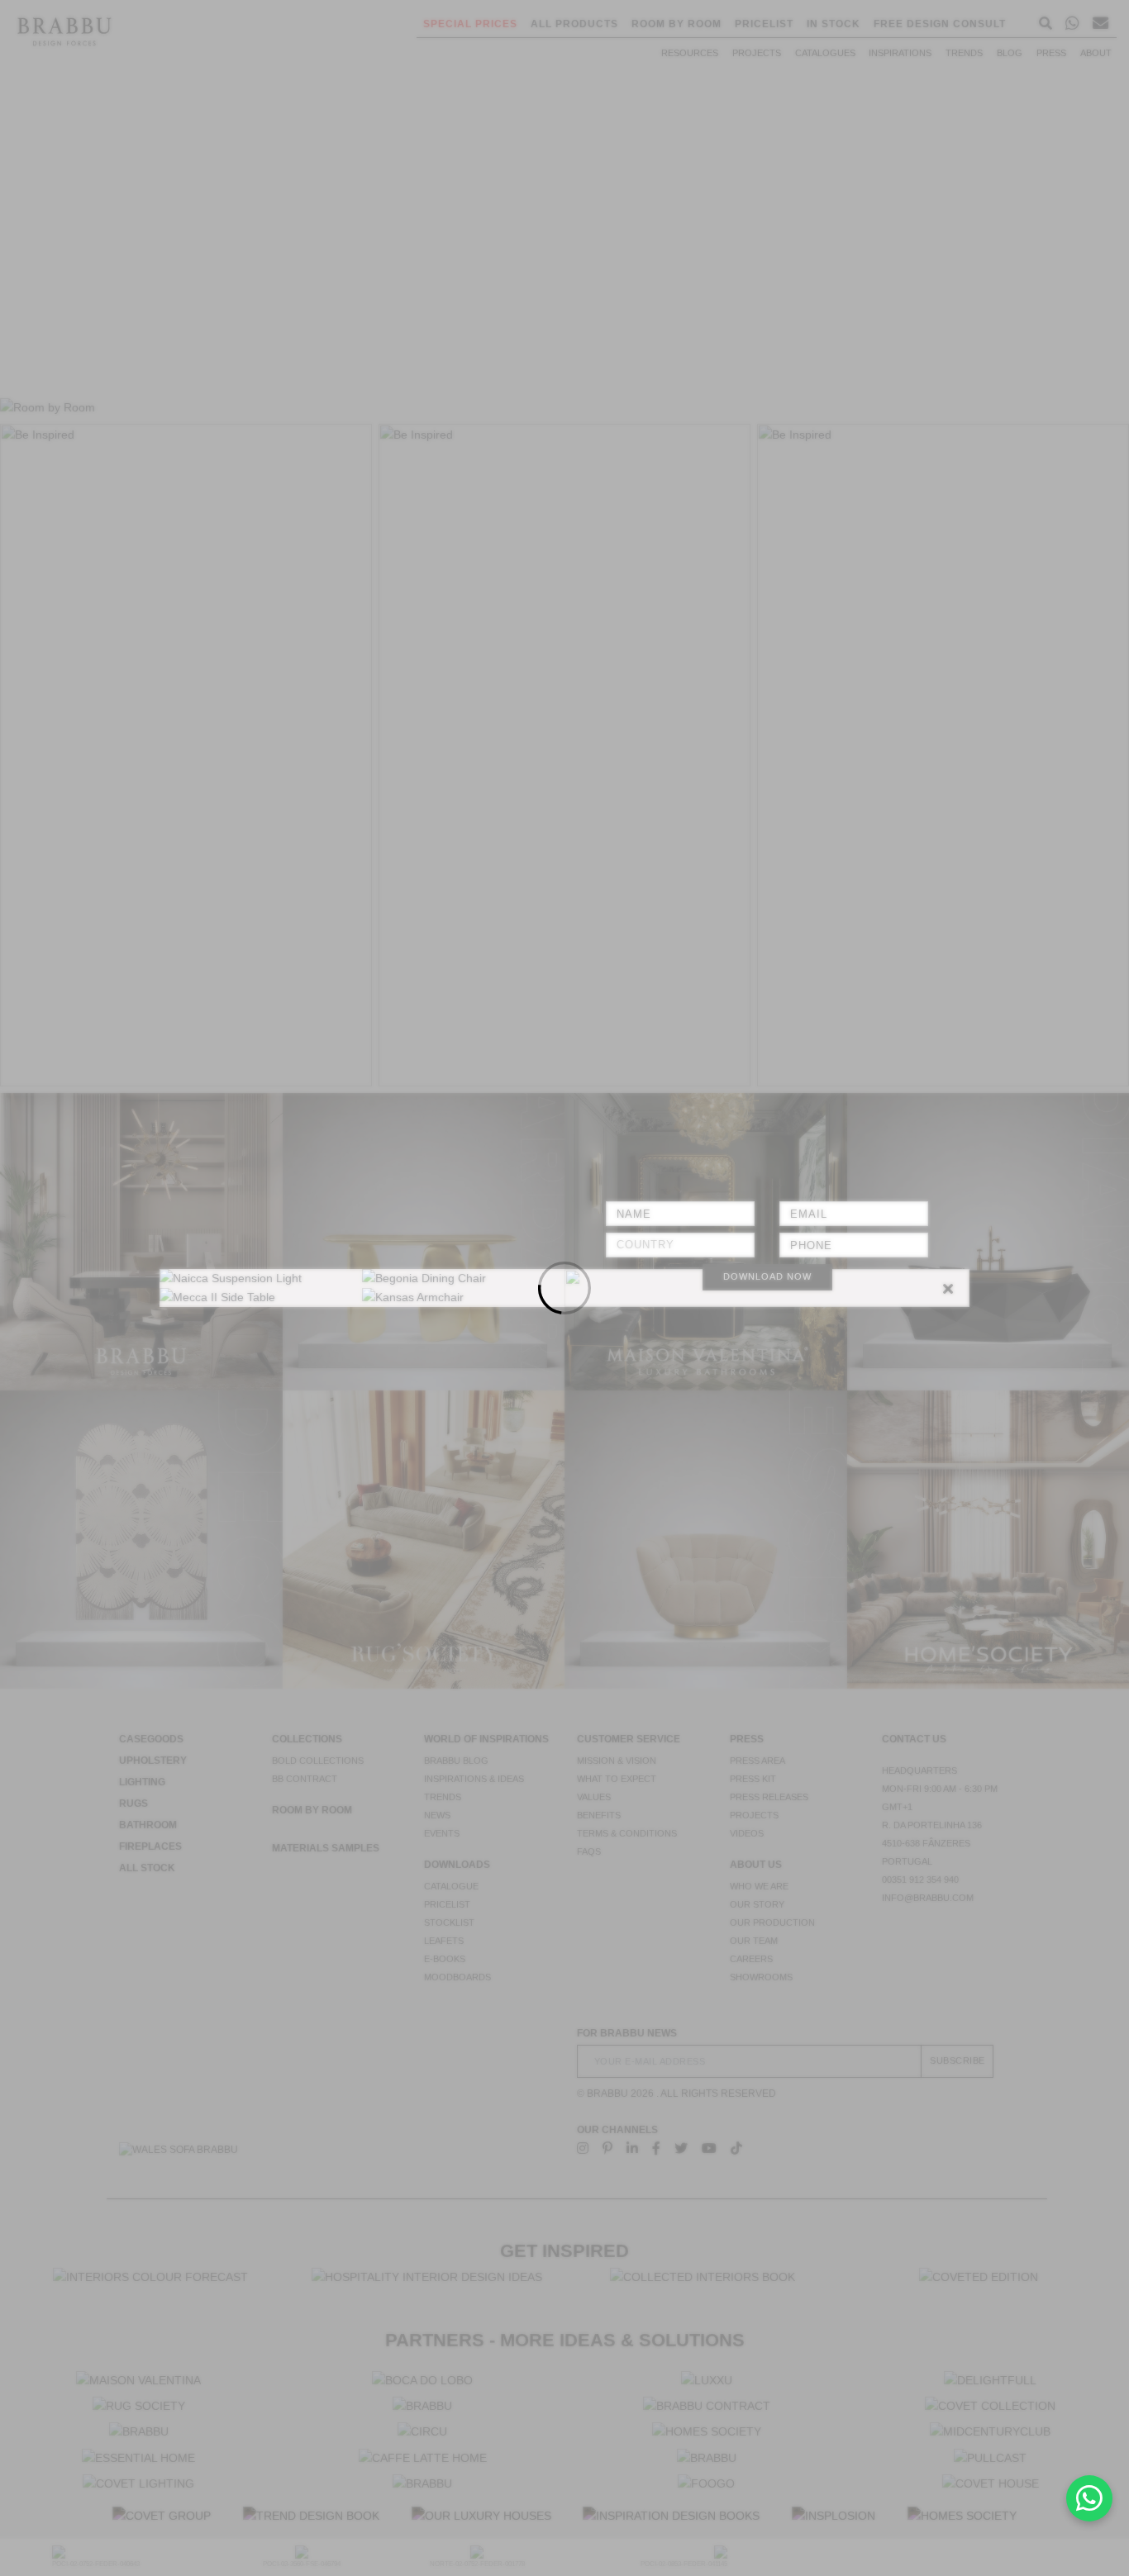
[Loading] (564, 1288)
